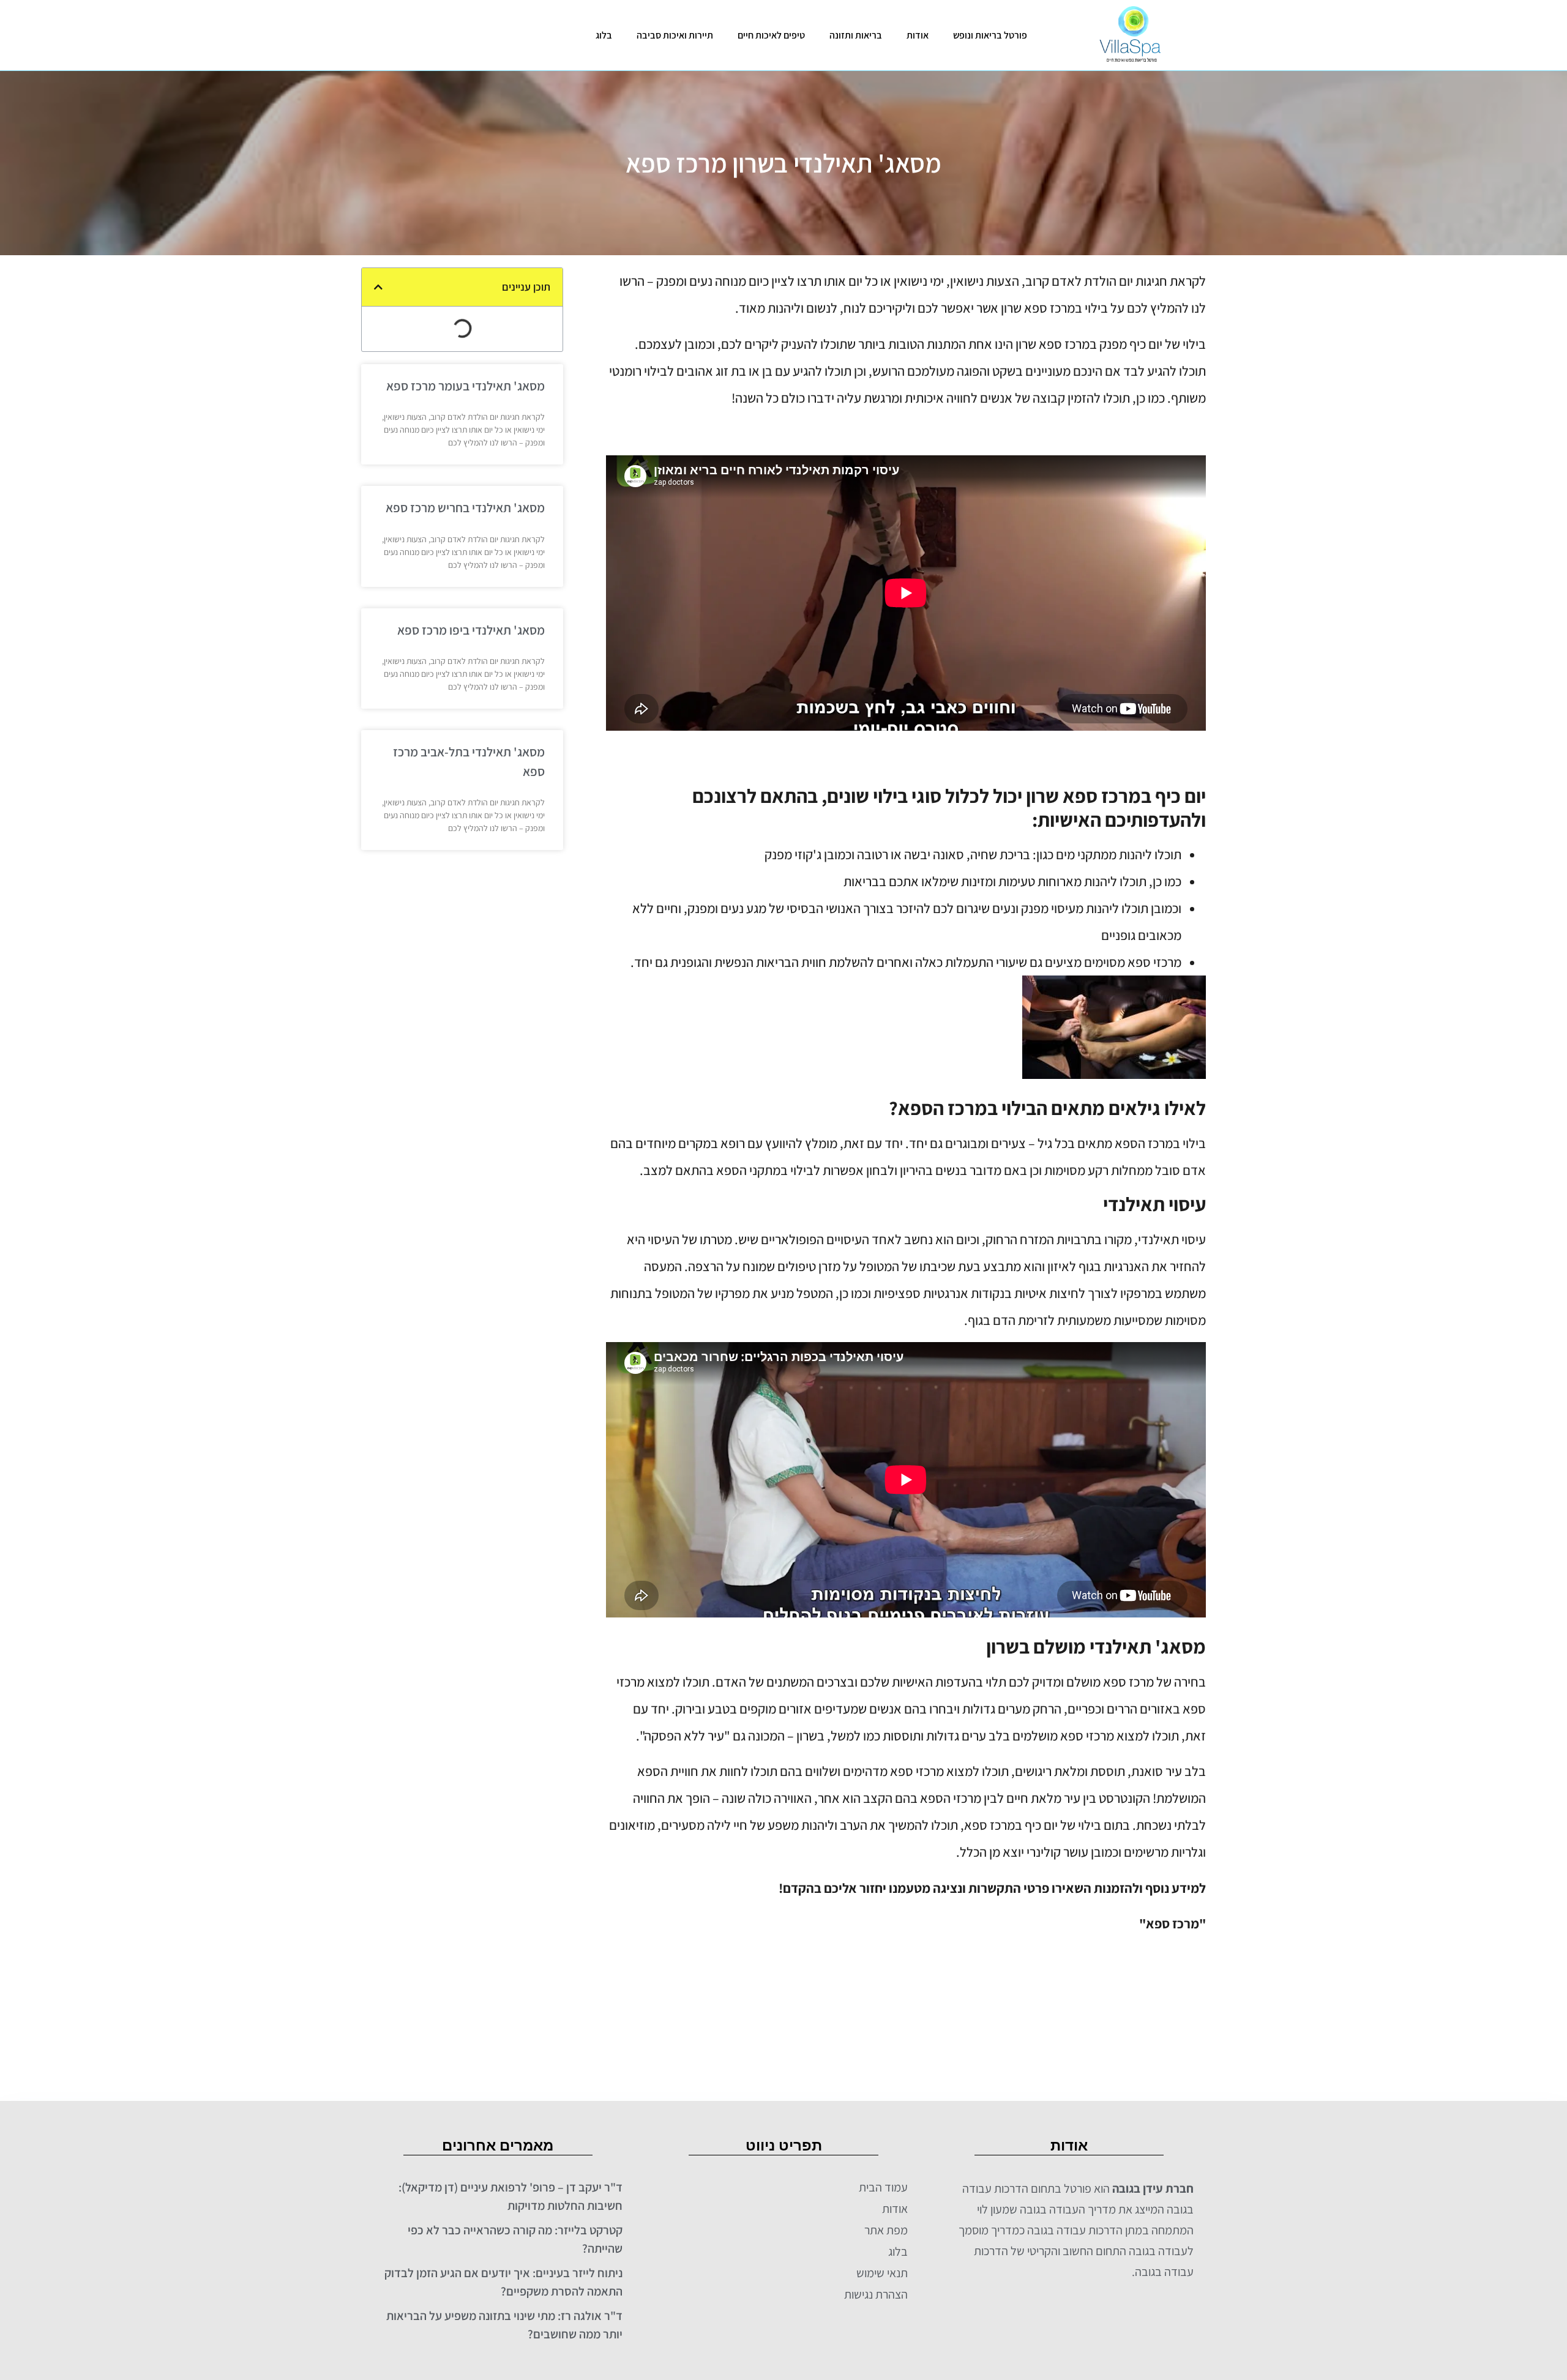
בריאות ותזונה (856, 35)
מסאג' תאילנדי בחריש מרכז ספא (465, 508)
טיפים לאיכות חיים (771, 35)
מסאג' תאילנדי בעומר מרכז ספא (466, 386)
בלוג (604, 35)
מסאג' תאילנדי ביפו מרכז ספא (471, 630)
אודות (918, 35)
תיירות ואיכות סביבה (675, 35)
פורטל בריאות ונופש (990, 35)
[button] (378, 287)
